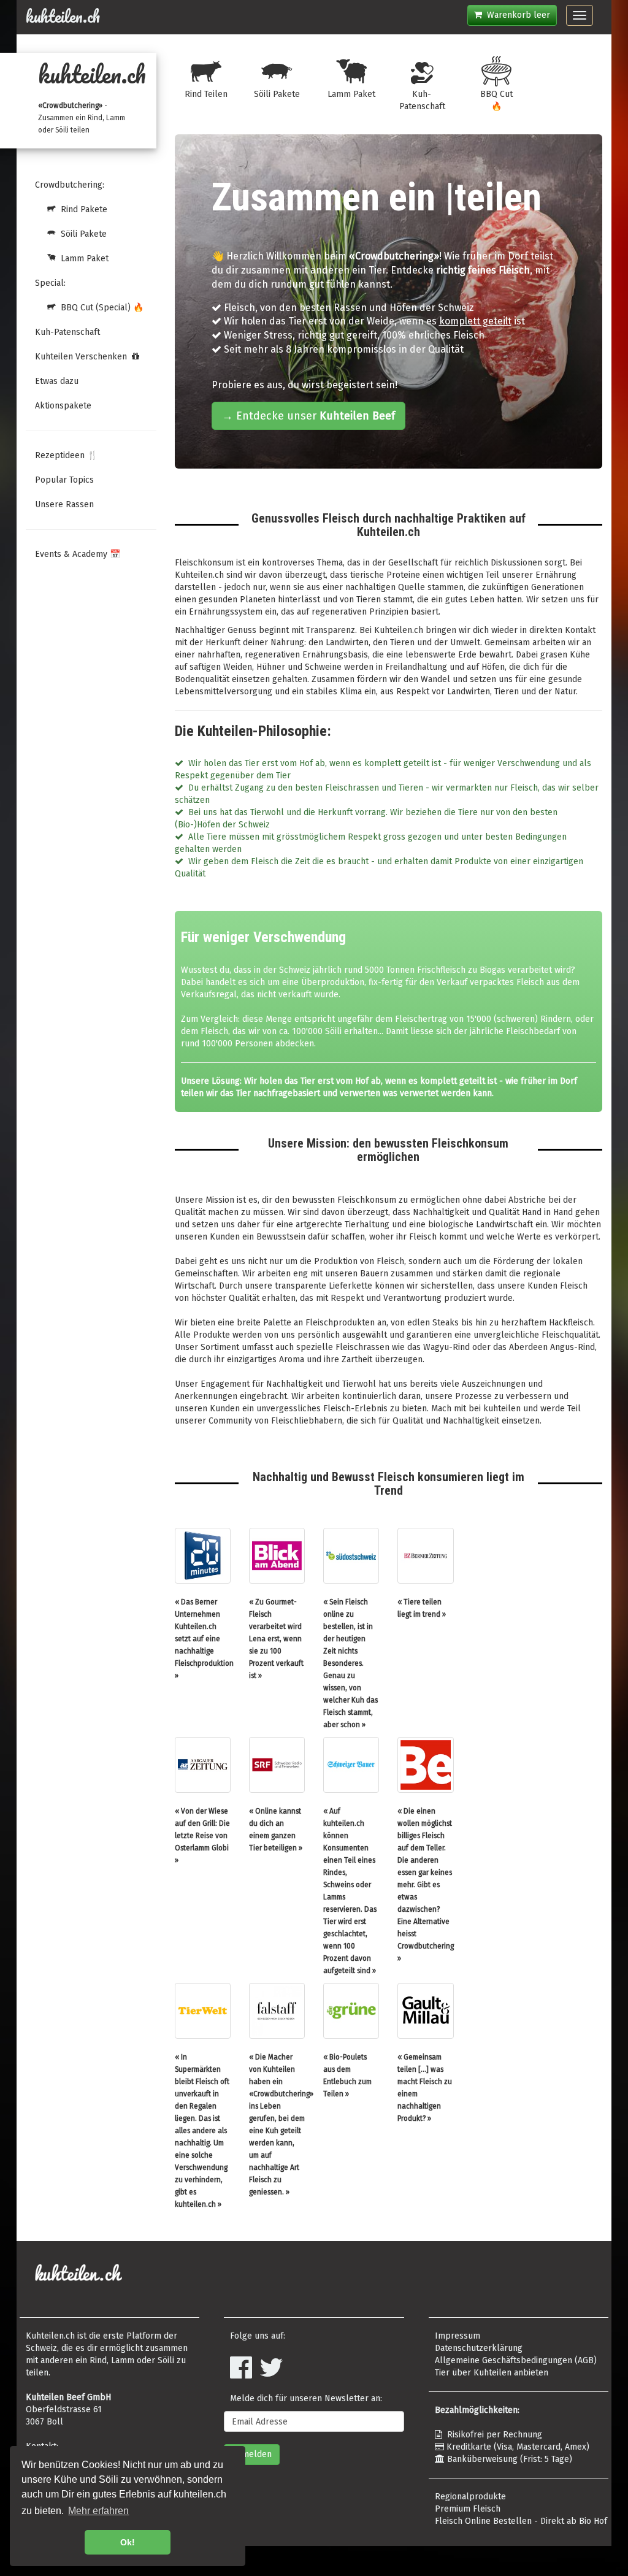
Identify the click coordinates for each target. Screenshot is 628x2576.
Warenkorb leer (516, 15)
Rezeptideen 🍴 (66, 455)
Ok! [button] (128, 2542)
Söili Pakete (81, 234)
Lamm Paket (82, 259)
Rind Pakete (82, 209)
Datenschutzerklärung (479, 2348)
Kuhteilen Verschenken (83, 357)
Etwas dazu (57, 381)
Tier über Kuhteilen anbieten (492, 2373)
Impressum (458, 2336)
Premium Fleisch (468, 2509)
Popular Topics (64, 480)
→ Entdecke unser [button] (308, 416)
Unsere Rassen (64, 504)
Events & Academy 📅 (78, 554)
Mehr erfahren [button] (98, 2511)
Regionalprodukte (470, 2497)
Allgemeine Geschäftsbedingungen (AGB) (516, 2360)
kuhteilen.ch (63, 17)
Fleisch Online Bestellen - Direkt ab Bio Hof (521, 2521)
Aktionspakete (63, 406)
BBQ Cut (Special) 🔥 (100, 308)
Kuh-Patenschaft (67, 332)
